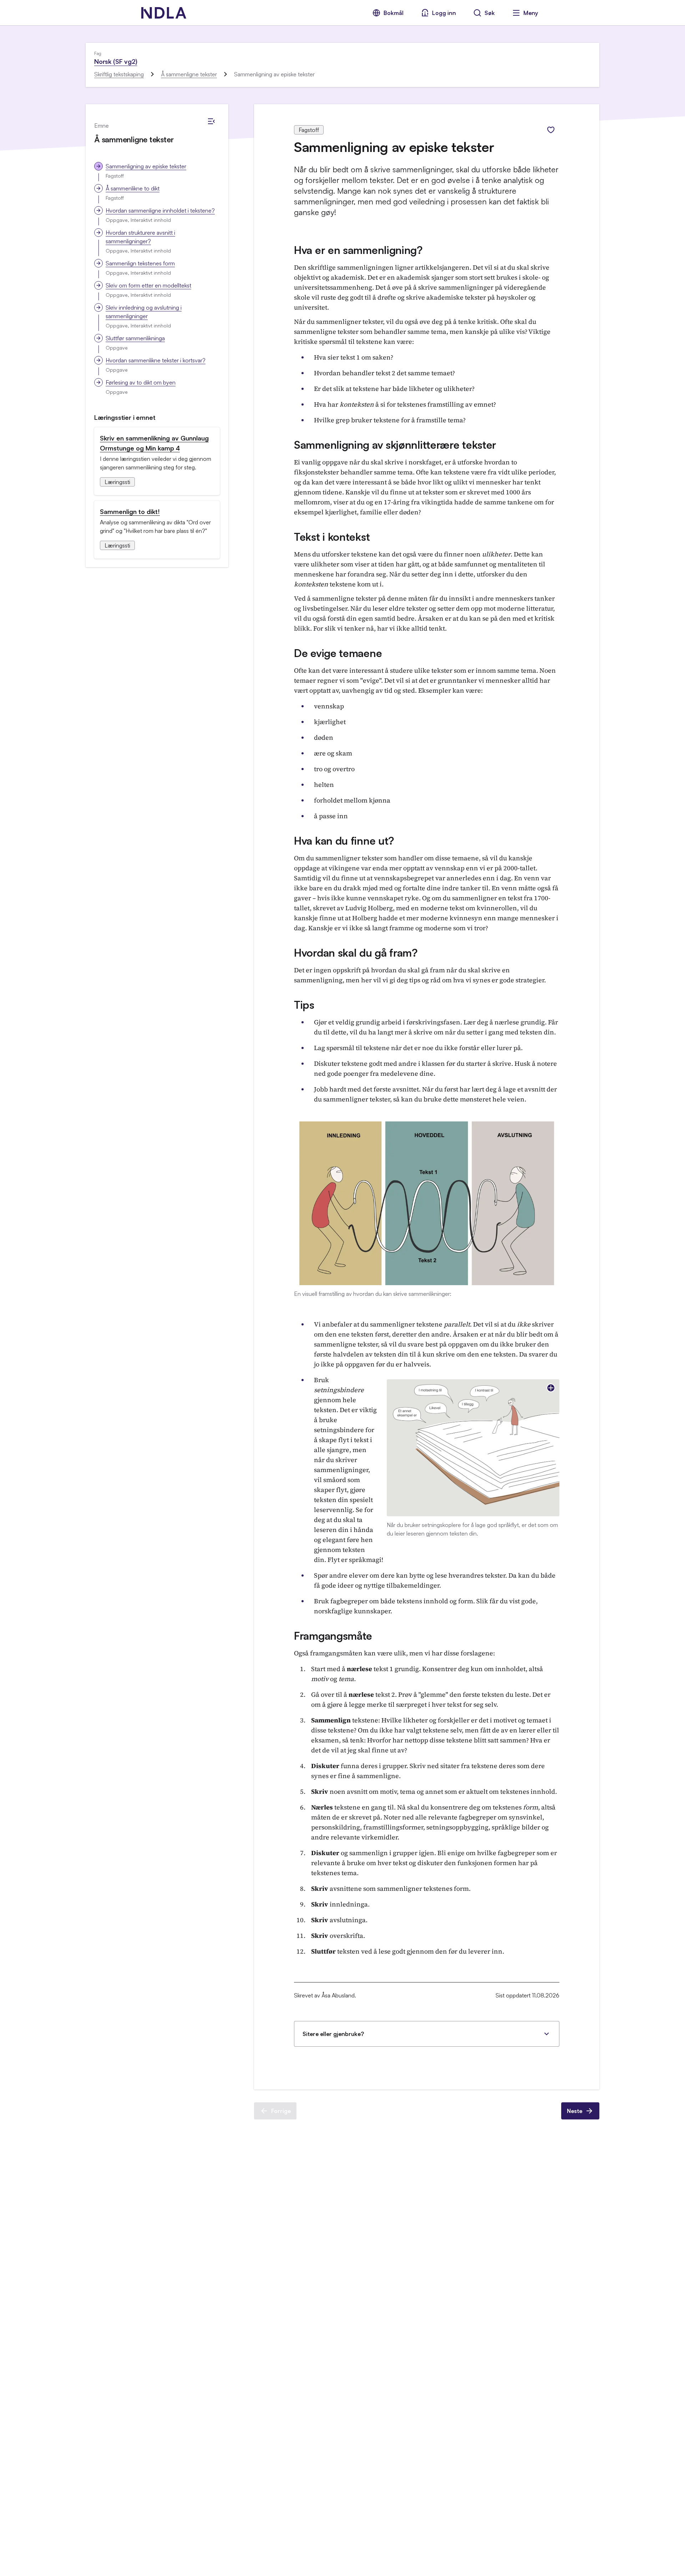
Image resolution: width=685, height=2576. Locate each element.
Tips (304, 1005)
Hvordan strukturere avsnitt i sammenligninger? (140, 237)
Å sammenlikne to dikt (133, 188)
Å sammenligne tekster (189, 74)
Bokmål (394, 13)
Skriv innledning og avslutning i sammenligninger (144, 312)
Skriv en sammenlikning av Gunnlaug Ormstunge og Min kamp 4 (154, 443)
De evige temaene (338, 653)
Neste (575, 2111)
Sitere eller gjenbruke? (333, 2034)
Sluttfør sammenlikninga (135, 338)
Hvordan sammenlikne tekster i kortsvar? (156, 360)
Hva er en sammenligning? (358, 250)
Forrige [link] (281, 2111)
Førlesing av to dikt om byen (141, 382)
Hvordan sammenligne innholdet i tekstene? (160, 210)
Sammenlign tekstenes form (140, 263)
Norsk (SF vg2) (116, 61)
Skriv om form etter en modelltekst (148, 285)
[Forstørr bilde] (551, 1388)
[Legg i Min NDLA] (551, 130)
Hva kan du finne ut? (344, 841)
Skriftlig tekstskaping (119, 74)
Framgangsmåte (333, 1636)
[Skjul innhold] (211, 121)
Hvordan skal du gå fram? (356, 953)
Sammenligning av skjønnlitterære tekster (395, 445)
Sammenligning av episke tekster (146, 166)
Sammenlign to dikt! (130, 511)
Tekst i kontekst (332, 537)
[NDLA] (164, 13)
